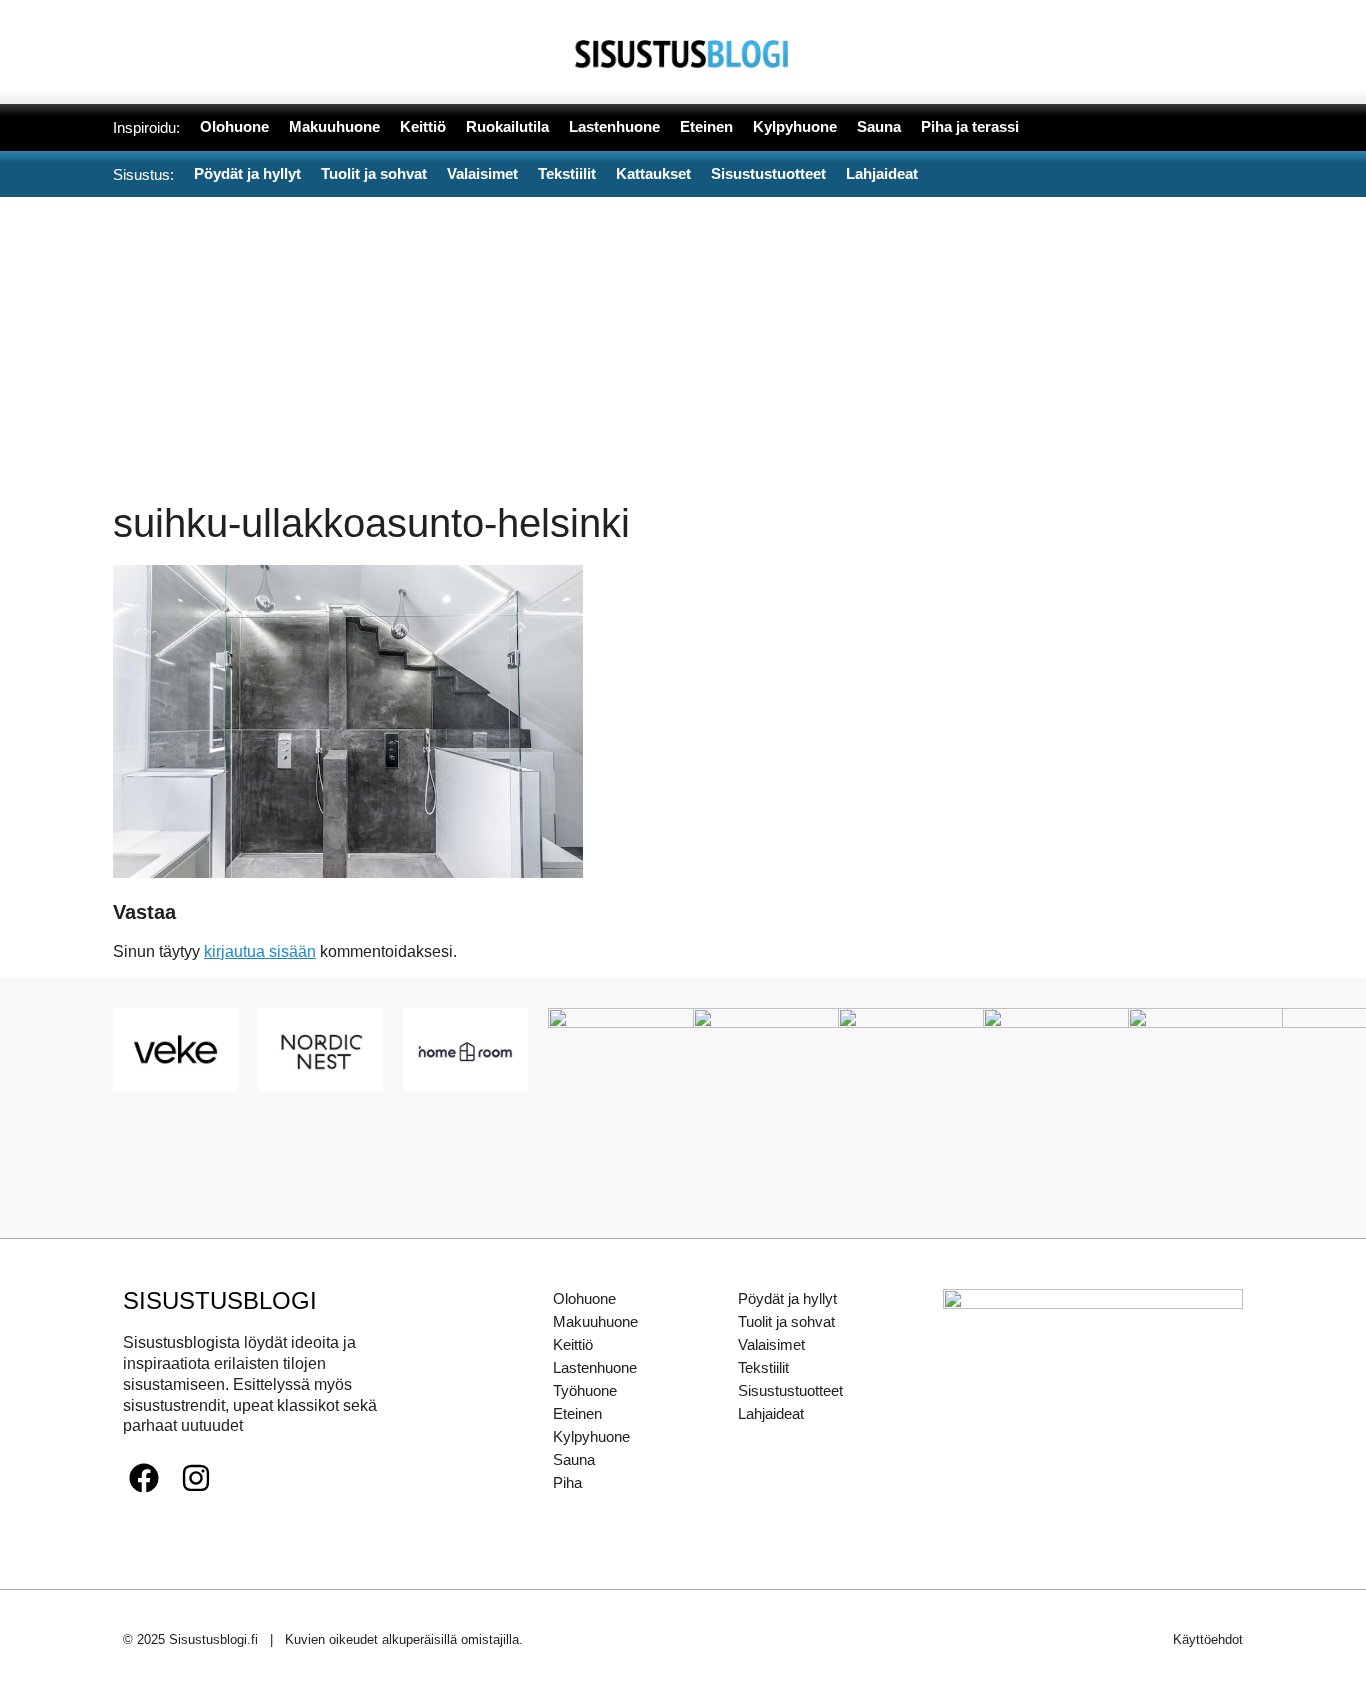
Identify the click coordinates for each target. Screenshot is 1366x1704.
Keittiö (573, 1344)
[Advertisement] (683, 347)
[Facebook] (144, 1478)
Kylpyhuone (591, 1436)
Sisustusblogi (220, 1300)
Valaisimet (771, 1344)
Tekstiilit (763, 1367)
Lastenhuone (595, 1367)
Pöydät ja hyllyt (787, 1298)
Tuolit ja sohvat (786, 1321)
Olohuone (584, 1298)
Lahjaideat (771, 1413)
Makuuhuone (595, 1321)
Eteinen (577, 1413)
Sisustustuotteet (790, 1390)
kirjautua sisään (260, 951)
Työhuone (585, 1390)
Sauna (574, 1459)
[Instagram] (196, 1478)
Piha (567, 1482)
